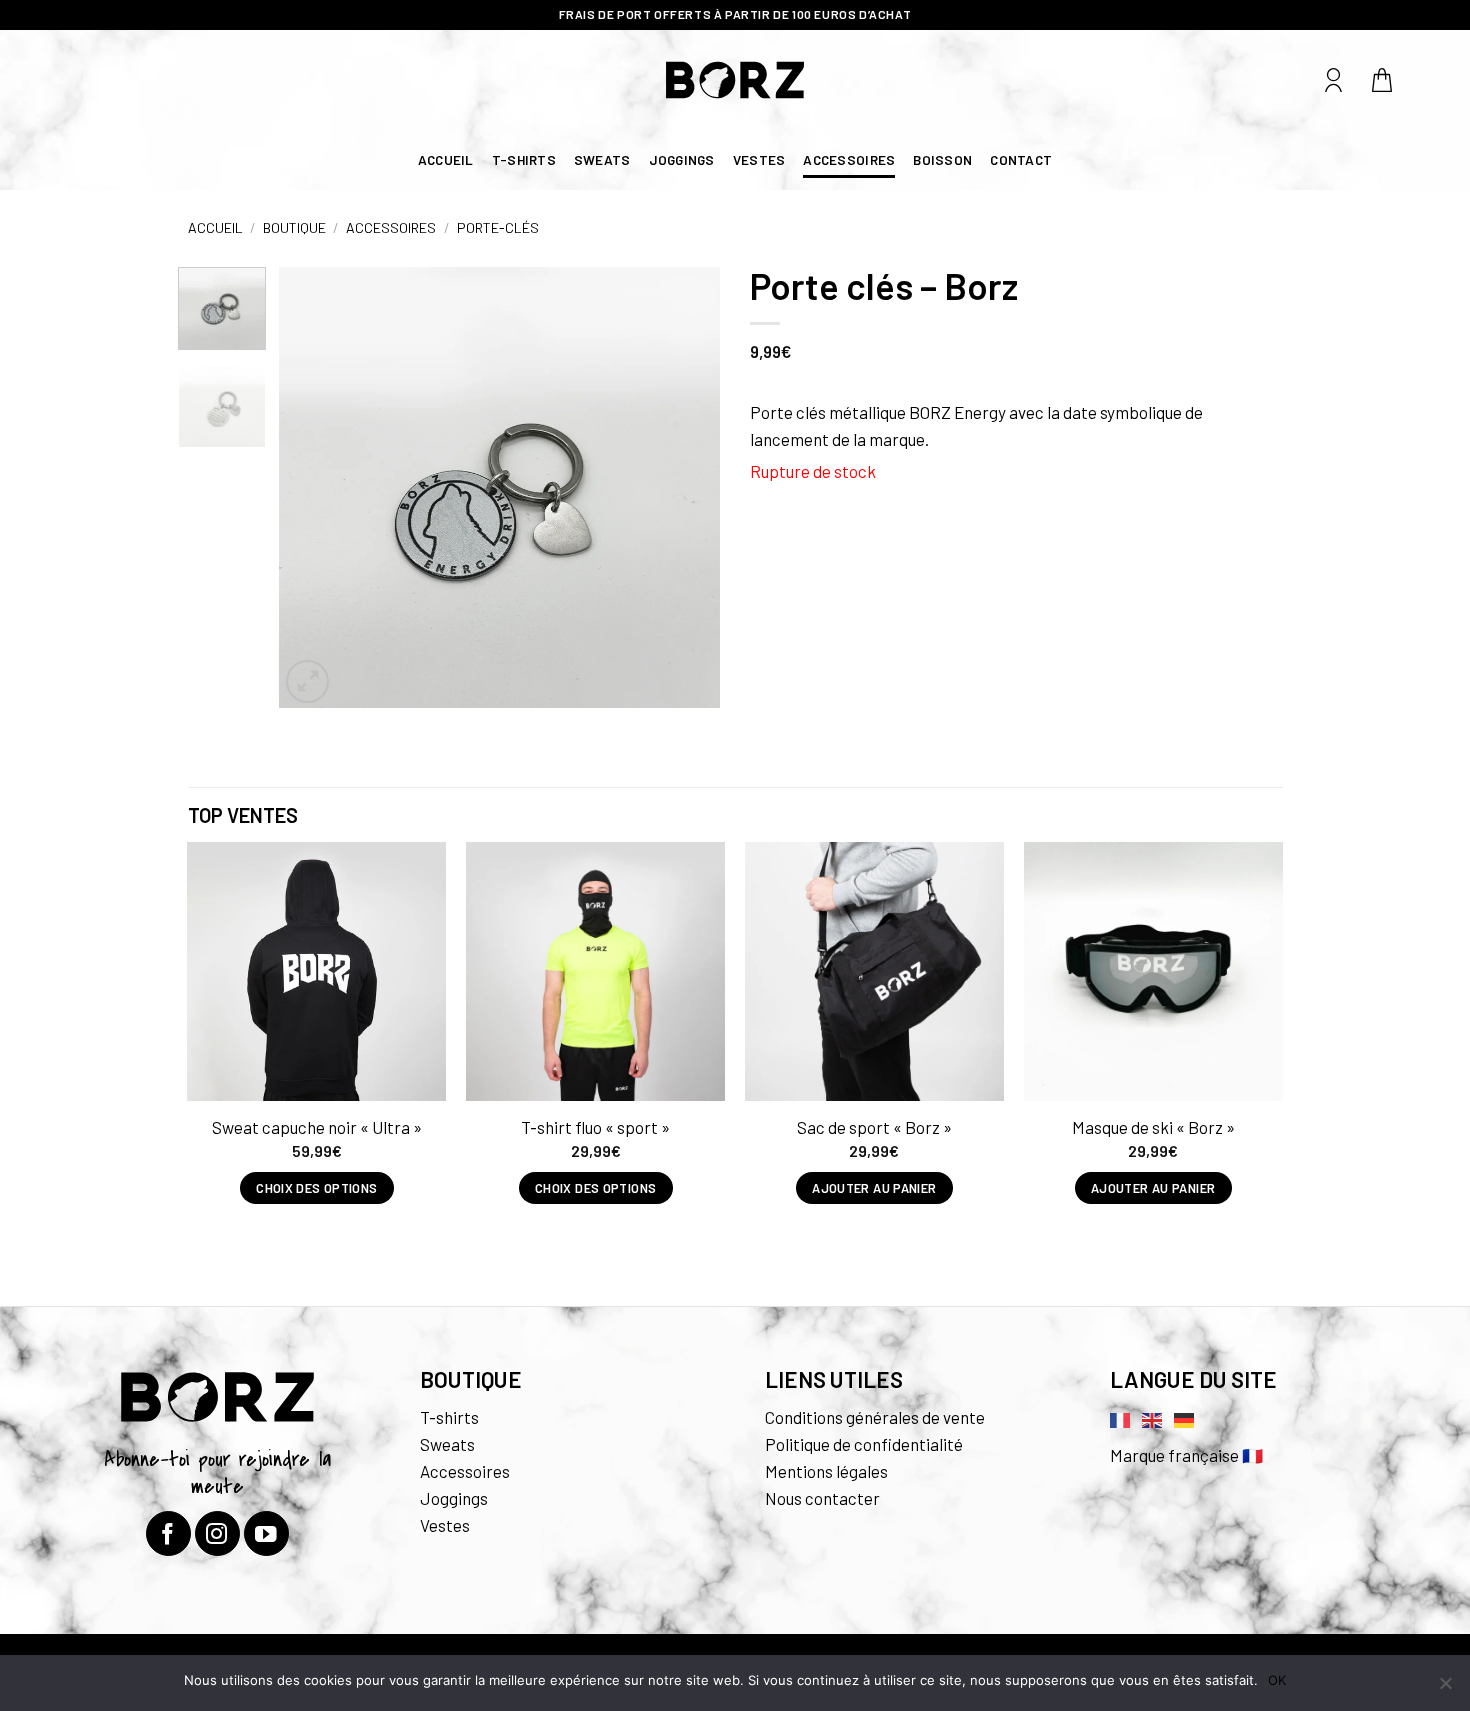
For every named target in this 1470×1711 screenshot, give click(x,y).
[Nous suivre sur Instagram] (217, 1533)
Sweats (602, 159)
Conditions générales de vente (875, 1417)
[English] (1153, 1418)
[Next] (686, 487)
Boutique (294, 227)
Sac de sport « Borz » (874, 1127)
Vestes (759, 159)
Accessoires (849, 159)
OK (1277, 1680)
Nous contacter (822, 1498)
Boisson (942, 159)
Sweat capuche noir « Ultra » (317, 1127)
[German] (1185, 1418)
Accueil (446, 159)
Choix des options (316, 1188)
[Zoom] (307, 681)
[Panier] (1383, 80)
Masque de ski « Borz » (1153, 1127)
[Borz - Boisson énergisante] (735, 79)
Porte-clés (498, 227)
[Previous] (313, 487)
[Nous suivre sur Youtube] (266, 1533)
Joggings (682, 159)
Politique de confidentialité (864, 1444)
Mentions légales (826, 1471)
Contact (1021, 159)
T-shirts (524, 159)
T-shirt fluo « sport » (595, 1127)
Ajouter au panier (874, 1188)
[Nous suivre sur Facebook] (168, 1533)
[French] (1121, 1418)
